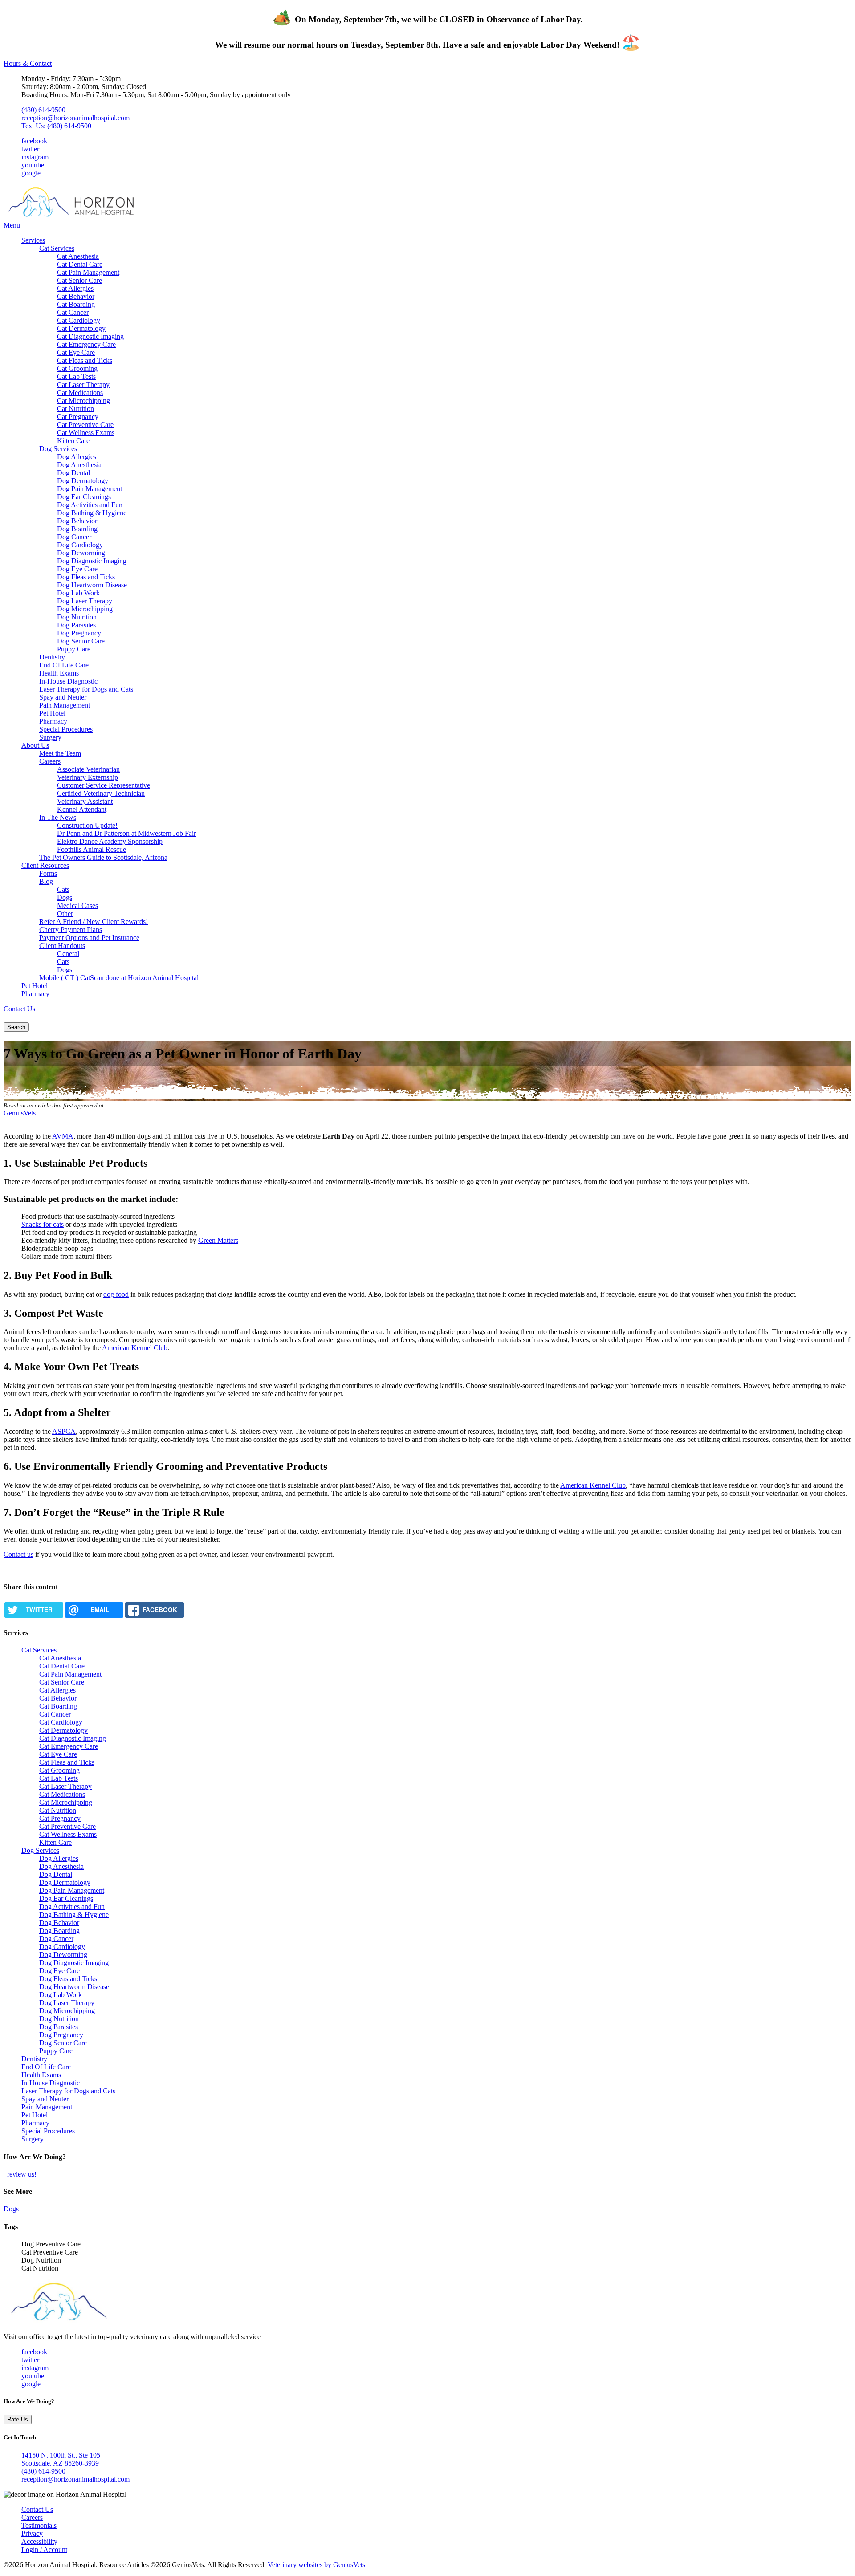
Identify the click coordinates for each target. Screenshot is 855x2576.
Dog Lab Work (78, 593)
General (68, 954)
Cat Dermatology (81, 328)
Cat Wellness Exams (86, 433)
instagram (35, 157)
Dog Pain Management (90, 489)
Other (65, 914)
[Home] (81, 217)
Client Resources (45, 865)
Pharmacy (53, 721)
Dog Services (58, 449)
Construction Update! (87, 825)
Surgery (50, 737)
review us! (21, 2174)
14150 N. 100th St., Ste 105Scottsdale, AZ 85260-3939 (61, 2459)
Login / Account (44, 2550)
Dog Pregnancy (79, 633)
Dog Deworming (81, 553)
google (31, 173)
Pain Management (65, 705)
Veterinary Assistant (85, 801)
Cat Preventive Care (85, 425)
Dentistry (52, 657)
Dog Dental (73, 473)
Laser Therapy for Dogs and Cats (86, 689)
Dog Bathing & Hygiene (92, 513)
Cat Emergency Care (86, 344)
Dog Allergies (77, 457)
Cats (63, 889)
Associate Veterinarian (88, 769)
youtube (33, 165)
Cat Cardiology (79, 320)
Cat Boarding (76, 304)
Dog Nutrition (77, 617)
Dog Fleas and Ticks (86, 577)
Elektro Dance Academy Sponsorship (110, 841)
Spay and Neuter (63, 697)
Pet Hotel (52, 713)
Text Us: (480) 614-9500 (56, 126)
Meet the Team (60, 753)
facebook (34, 141)
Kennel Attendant (82, 809)
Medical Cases (77, 905)
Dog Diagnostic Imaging (92, 561)
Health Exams (59, 673)
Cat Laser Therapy (83, 385)
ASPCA (64, 1431)
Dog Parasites (76, 625)
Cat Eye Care (76, 352)
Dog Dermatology (83, 481)
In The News (58, 817)
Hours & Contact (28, 63)
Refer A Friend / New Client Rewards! (94, 922)
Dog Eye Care (77, 569)
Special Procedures (66, 729)
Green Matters (218, 1240)
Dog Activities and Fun (90, 505)
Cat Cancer (73, 312)
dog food (116, 1294)
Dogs (65, 897)
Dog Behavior (77, 521)
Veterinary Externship (88, 777)
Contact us (18, 1554)
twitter (30, 149)
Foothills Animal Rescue (92, 849)
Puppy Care (74, 649)
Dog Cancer (74, 537)
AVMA (63, 1136)
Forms (48, 873)
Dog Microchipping (85, 609)
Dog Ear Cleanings (84, 497)
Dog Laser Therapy (85, 601)
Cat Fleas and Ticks (85, 360)
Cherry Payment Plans (71, 930)
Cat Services (57, 248)
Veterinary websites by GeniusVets (316, 2565)
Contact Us (19, 1009)
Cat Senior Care (79, 280)
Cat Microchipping (83, 401)
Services (33, 240)
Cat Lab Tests (76, 376)
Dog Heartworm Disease (92, 585)
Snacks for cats (43, 1224)
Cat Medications (80, 393)
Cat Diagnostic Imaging (90, 336)
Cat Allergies (75, 288)
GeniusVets (20, 1113)
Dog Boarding (77, 529)
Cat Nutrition (75, 409)
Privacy (32, 2533)
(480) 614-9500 (43, 110)
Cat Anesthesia (78, 256)
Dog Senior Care (81, 641)
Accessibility (39, 2541)
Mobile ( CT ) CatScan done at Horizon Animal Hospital (119, 978)
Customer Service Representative (104, 785)
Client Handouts (62, 946)
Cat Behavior (76, 296)
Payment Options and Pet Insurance (89, 938)
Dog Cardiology (80, 545)
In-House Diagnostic (68, 681)
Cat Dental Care (80, 264)
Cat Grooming (77, 368)
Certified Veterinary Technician (101, 793)
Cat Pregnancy (78, 417)
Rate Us (18, 2419)
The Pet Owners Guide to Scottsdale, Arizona (103, 857)
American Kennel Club (135, 1348)
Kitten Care (73, 441)
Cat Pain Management (88, 272)
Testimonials (39, 2525)
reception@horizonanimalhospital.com (75, 118)
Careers (50, 761)
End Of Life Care (64, 665)
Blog (46, 881)
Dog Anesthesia (79, 465)
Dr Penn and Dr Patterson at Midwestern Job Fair (126, 833)
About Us (35, 745)
